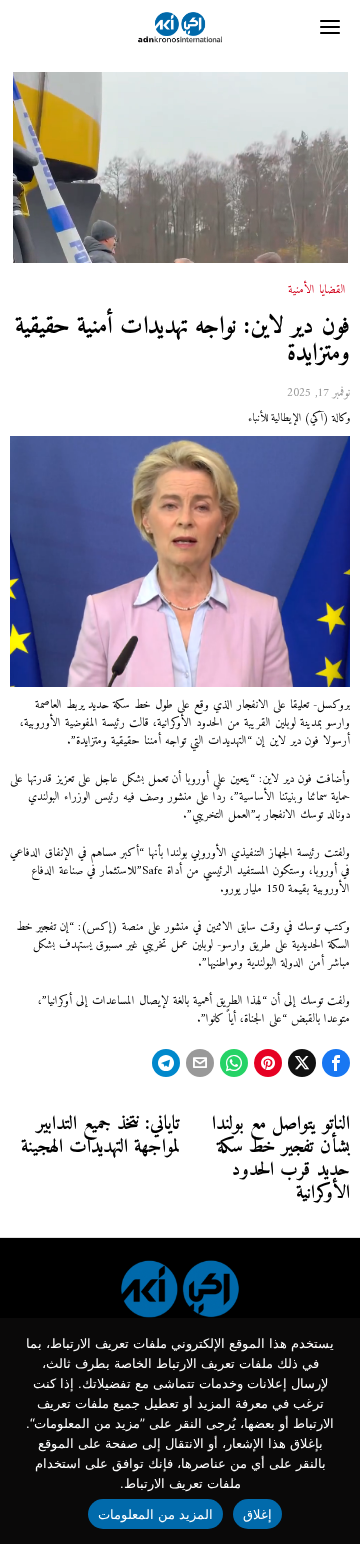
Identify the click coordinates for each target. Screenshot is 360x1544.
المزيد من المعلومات (156, 1514)
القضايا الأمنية (317, 291)
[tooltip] (336, 1063)
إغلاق (257, 1514)
